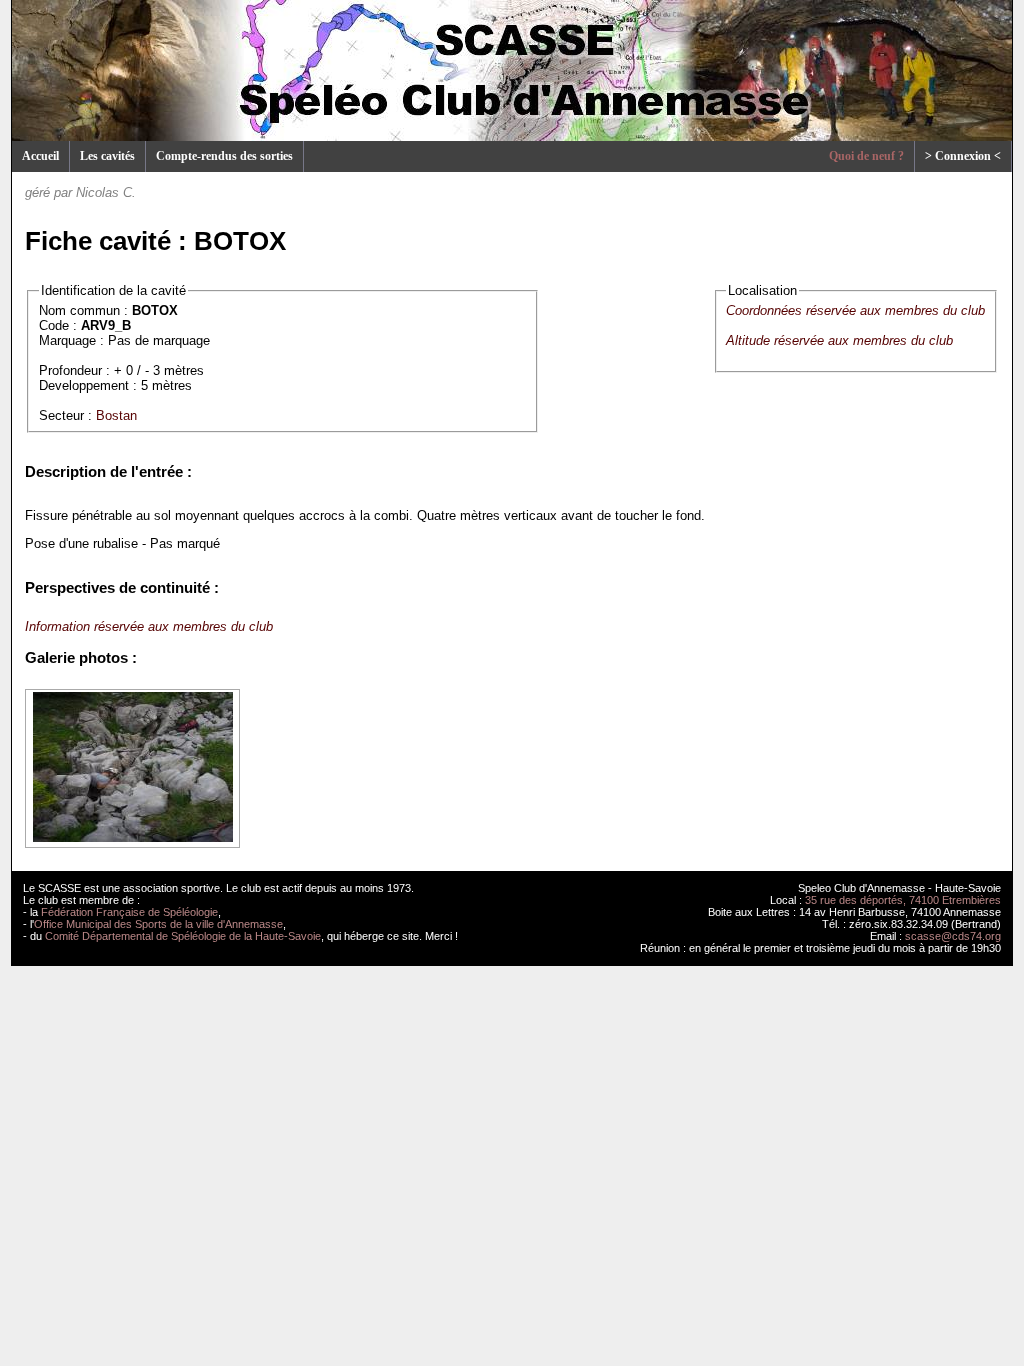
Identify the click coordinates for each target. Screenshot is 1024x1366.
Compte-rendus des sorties (224, 156)
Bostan (116, 415)
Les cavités (107, 156)
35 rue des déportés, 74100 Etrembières (903, 900)
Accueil (40, 156)
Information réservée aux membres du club (149, 626)
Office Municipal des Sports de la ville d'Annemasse (158, 924)
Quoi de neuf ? (866, 156)
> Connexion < (963, 156)
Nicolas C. (106, 192)
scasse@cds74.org (953, 936)
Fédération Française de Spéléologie (129, 912)
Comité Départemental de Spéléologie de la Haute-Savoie (183, 936)
